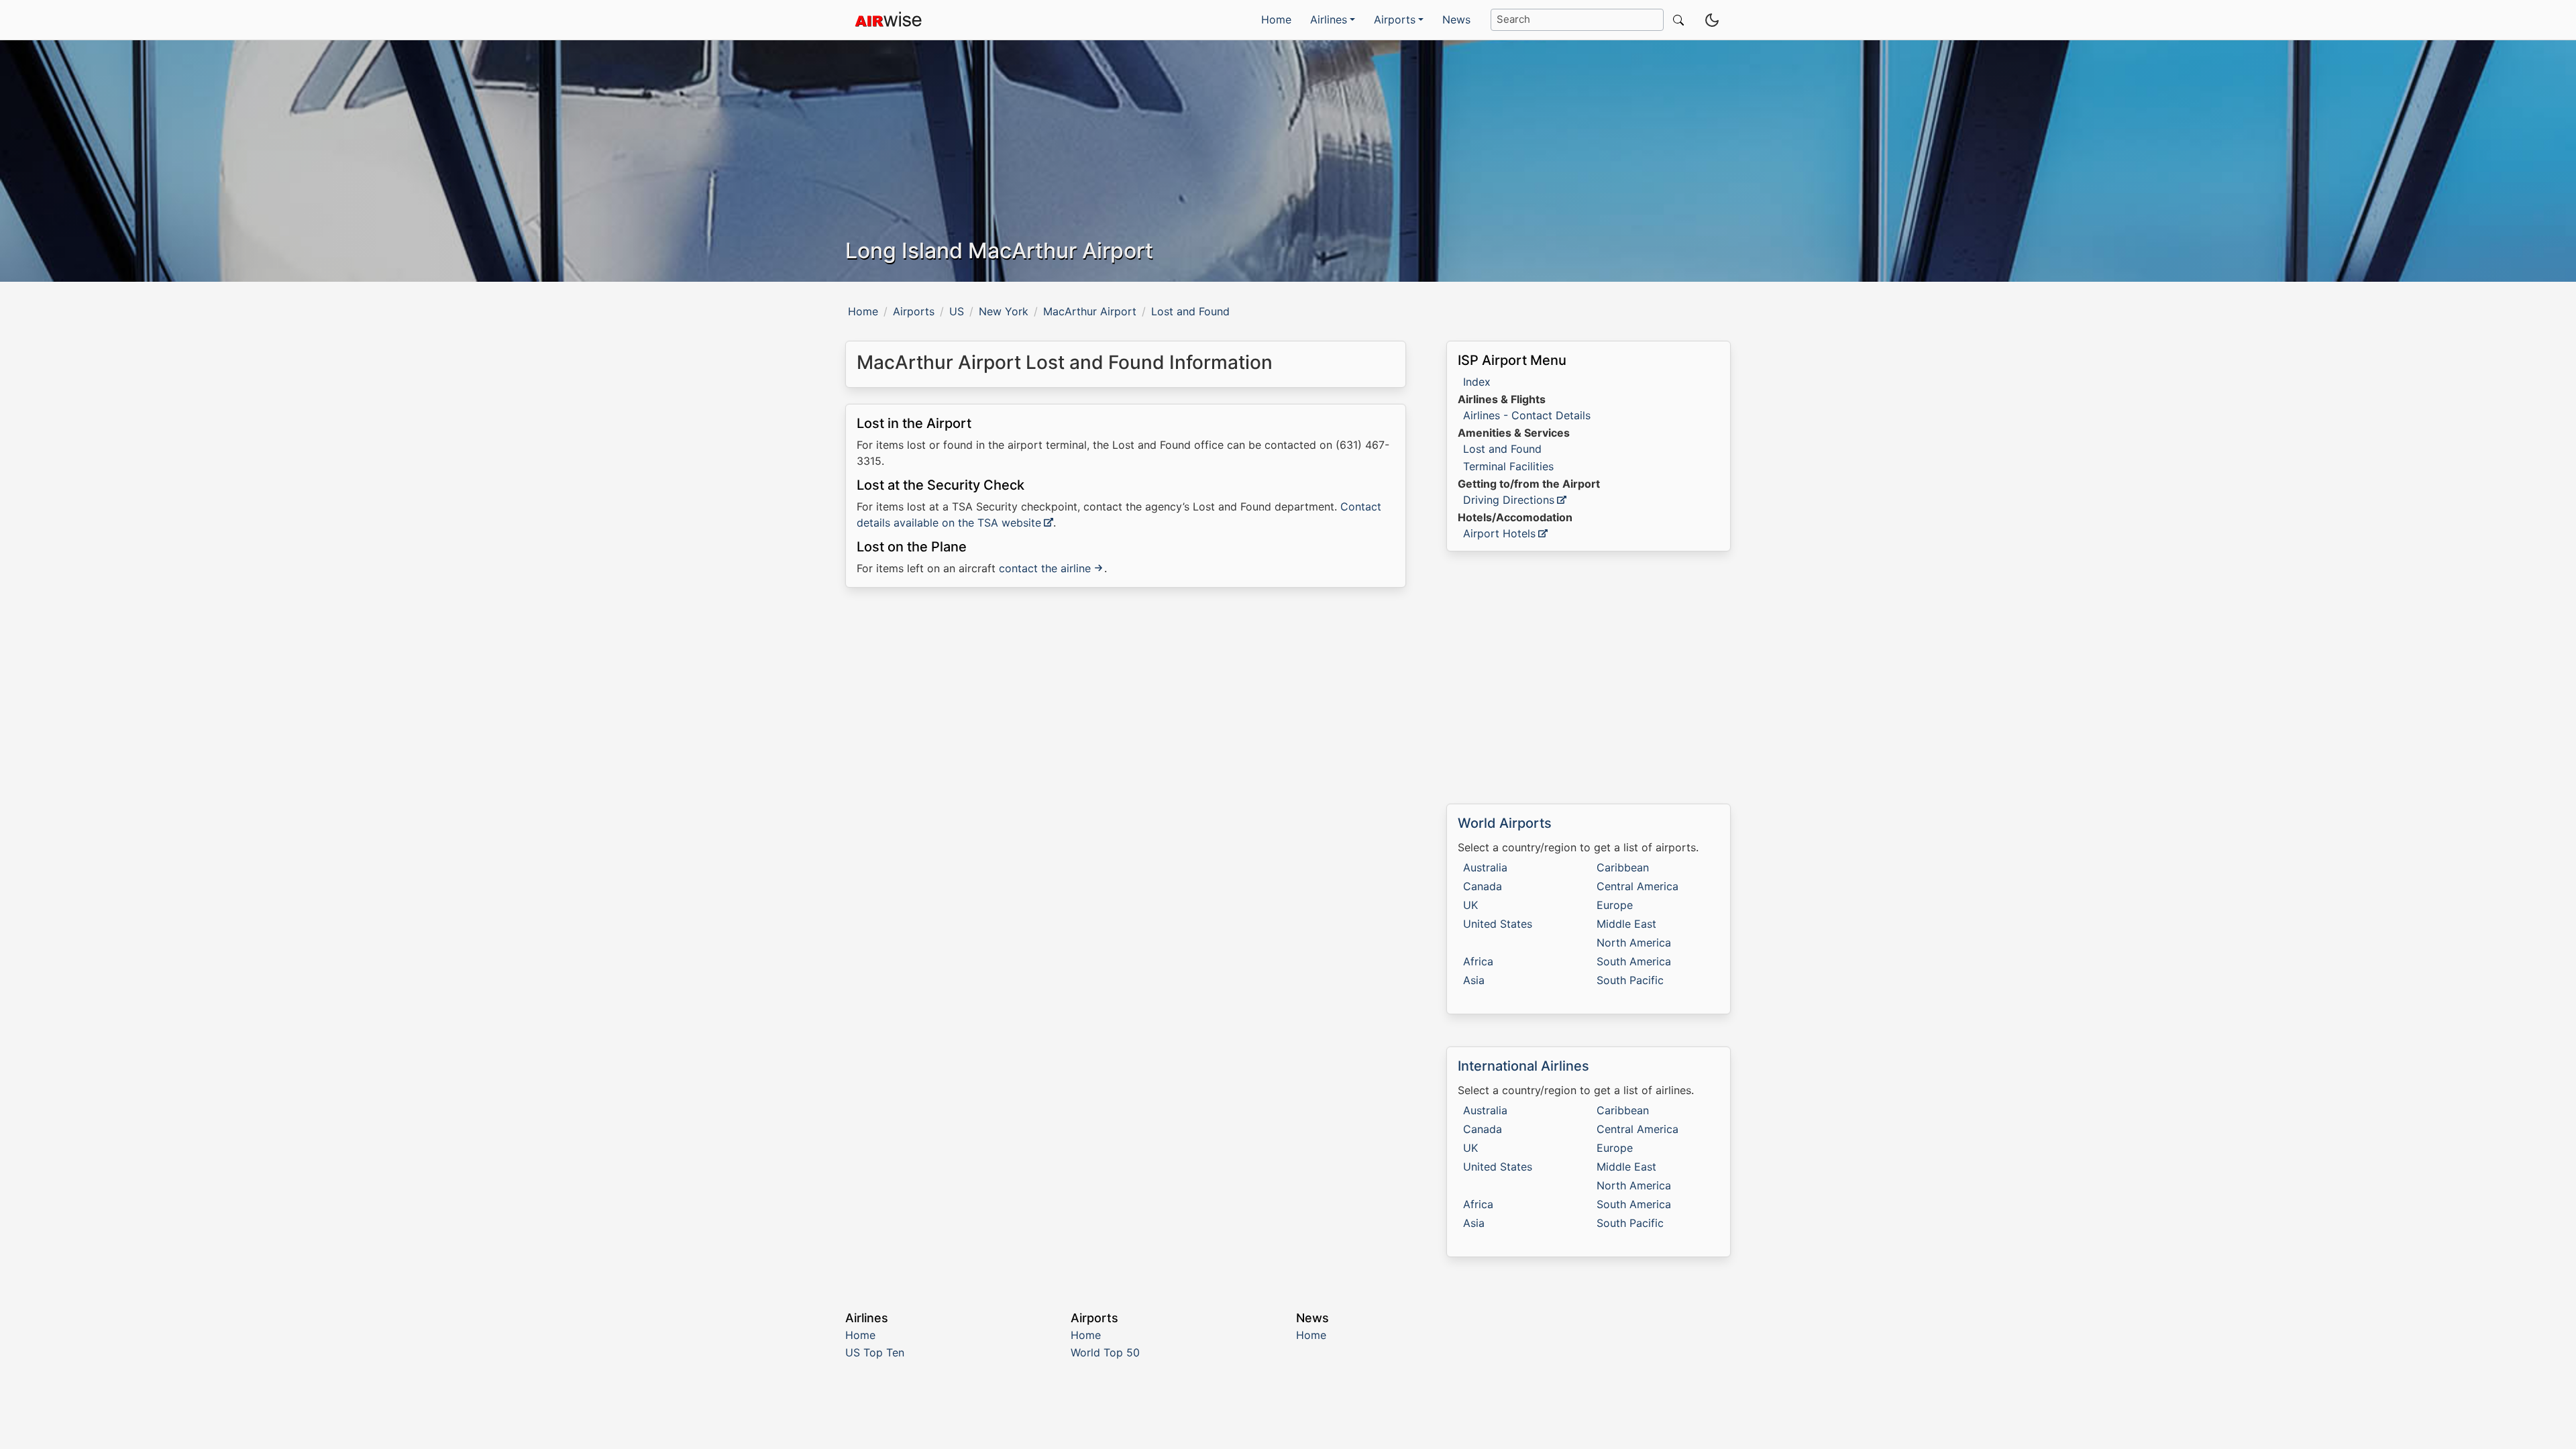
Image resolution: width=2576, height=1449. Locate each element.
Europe (1615, 905)
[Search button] (1676, 20)
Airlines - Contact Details (1527, 415)
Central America (1638, 886)
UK (1470, 905)
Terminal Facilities (1508, 466)
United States (1498, 924)
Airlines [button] (1329, 19)
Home (1276, 19)
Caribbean (1623, 867)
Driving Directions (1509, 500)
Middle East (1626, 924)
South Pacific (1630, 980)
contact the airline (1045, 568)
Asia (1474, 980)
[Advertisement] (1126, 714)
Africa (1478, 961)
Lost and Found (1502, 449)
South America (1634, 961)
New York (1004, 311)
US (957, 311)
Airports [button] (1395, 19)
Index (1477, 382)
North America (1634, 943)
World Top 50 (1105, 1352)
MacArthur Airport (1090, 311)
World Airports (1505, 823)
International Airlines (1523, 1066)
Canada (1483, 886)
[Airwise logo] (888, 20)
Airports (914, 311)
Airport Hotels (1499, 533)
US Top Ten (875, 1352)
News (1456, 19)
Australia (1485, 867)
